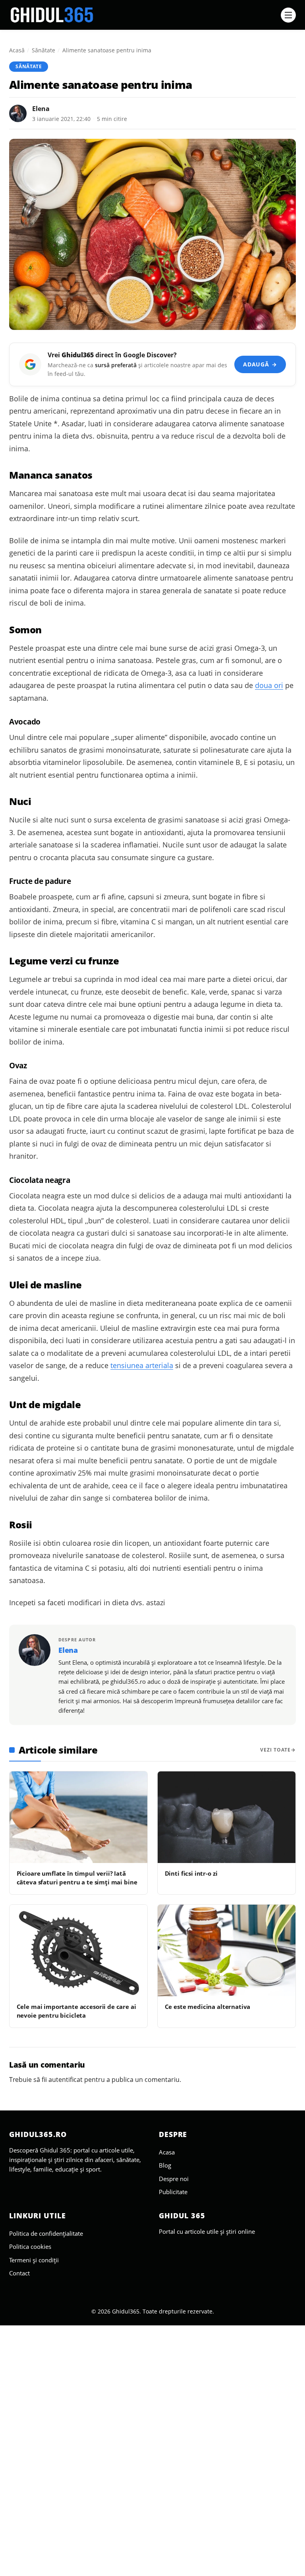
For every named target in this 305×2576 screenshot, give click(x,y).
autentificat (66, 2080)
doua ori (269, 685)
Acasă (17, 50)
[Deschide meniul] (288, 15)
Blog (165, 2165)
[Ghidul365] (143, 15)
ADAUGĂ (260, 364)
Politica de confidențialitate (46, 2233)
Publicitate (173, 2192)
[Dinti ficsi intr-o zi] (227, 1817)
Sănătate (43, 50)
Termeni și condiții (34, 2260)
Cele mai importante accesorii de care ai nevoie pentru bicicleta (76, 2011)
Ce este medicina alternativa (208, 2007)
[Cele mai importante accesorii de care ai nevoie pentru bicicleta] (78, 1950)
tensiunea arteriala (142, 1365)
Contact (19, 2273)
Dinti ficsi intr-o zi (191, 1873)
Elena (41, 109)
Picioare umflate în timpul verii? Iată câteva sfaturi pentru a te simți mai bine (77, 1877)
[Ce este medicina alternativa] (227, 1950)
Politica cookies (30, 2246)
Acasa (167, 2152)
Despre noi (174, 2179)
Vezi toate (275, 1750)
